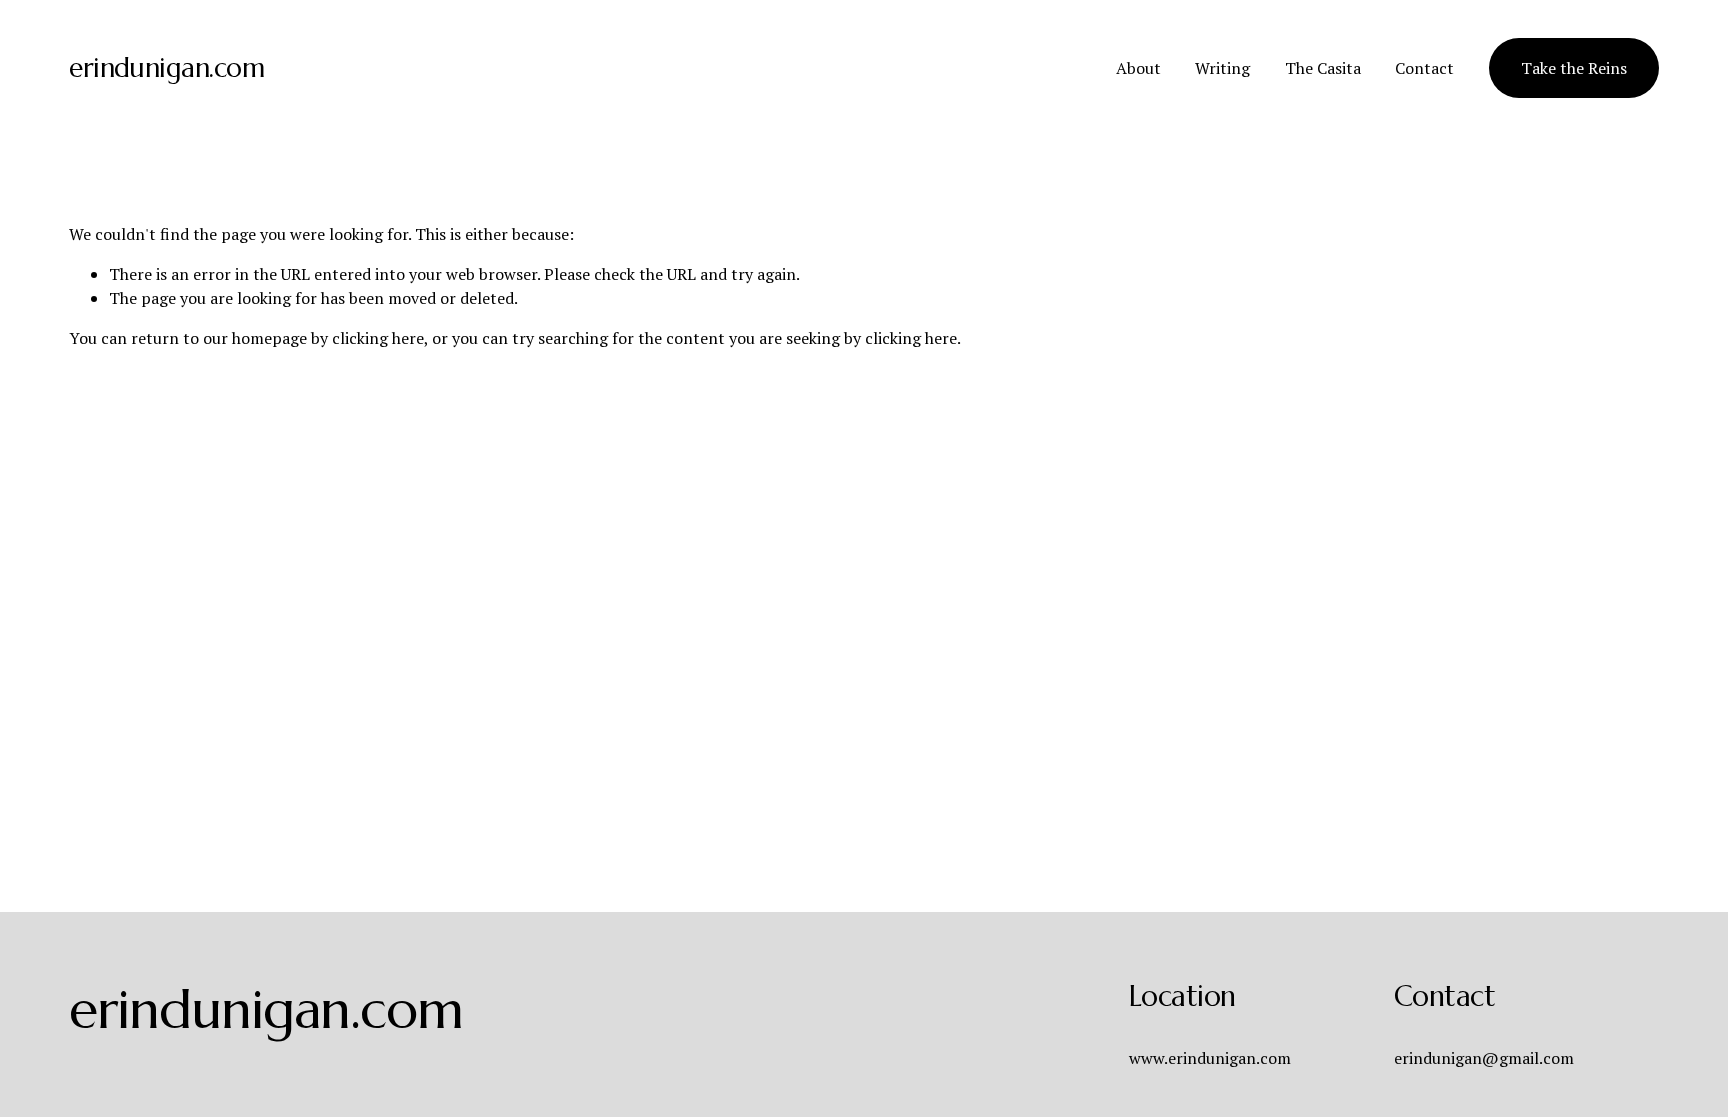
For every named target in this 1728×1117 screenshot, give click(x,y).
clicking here (378, 338)
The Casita (1323, 68)
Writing (1222, 68)
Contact (1424, 68)
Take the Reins (1574, 68)
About (1138, 68)
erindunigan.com (166, 67)
